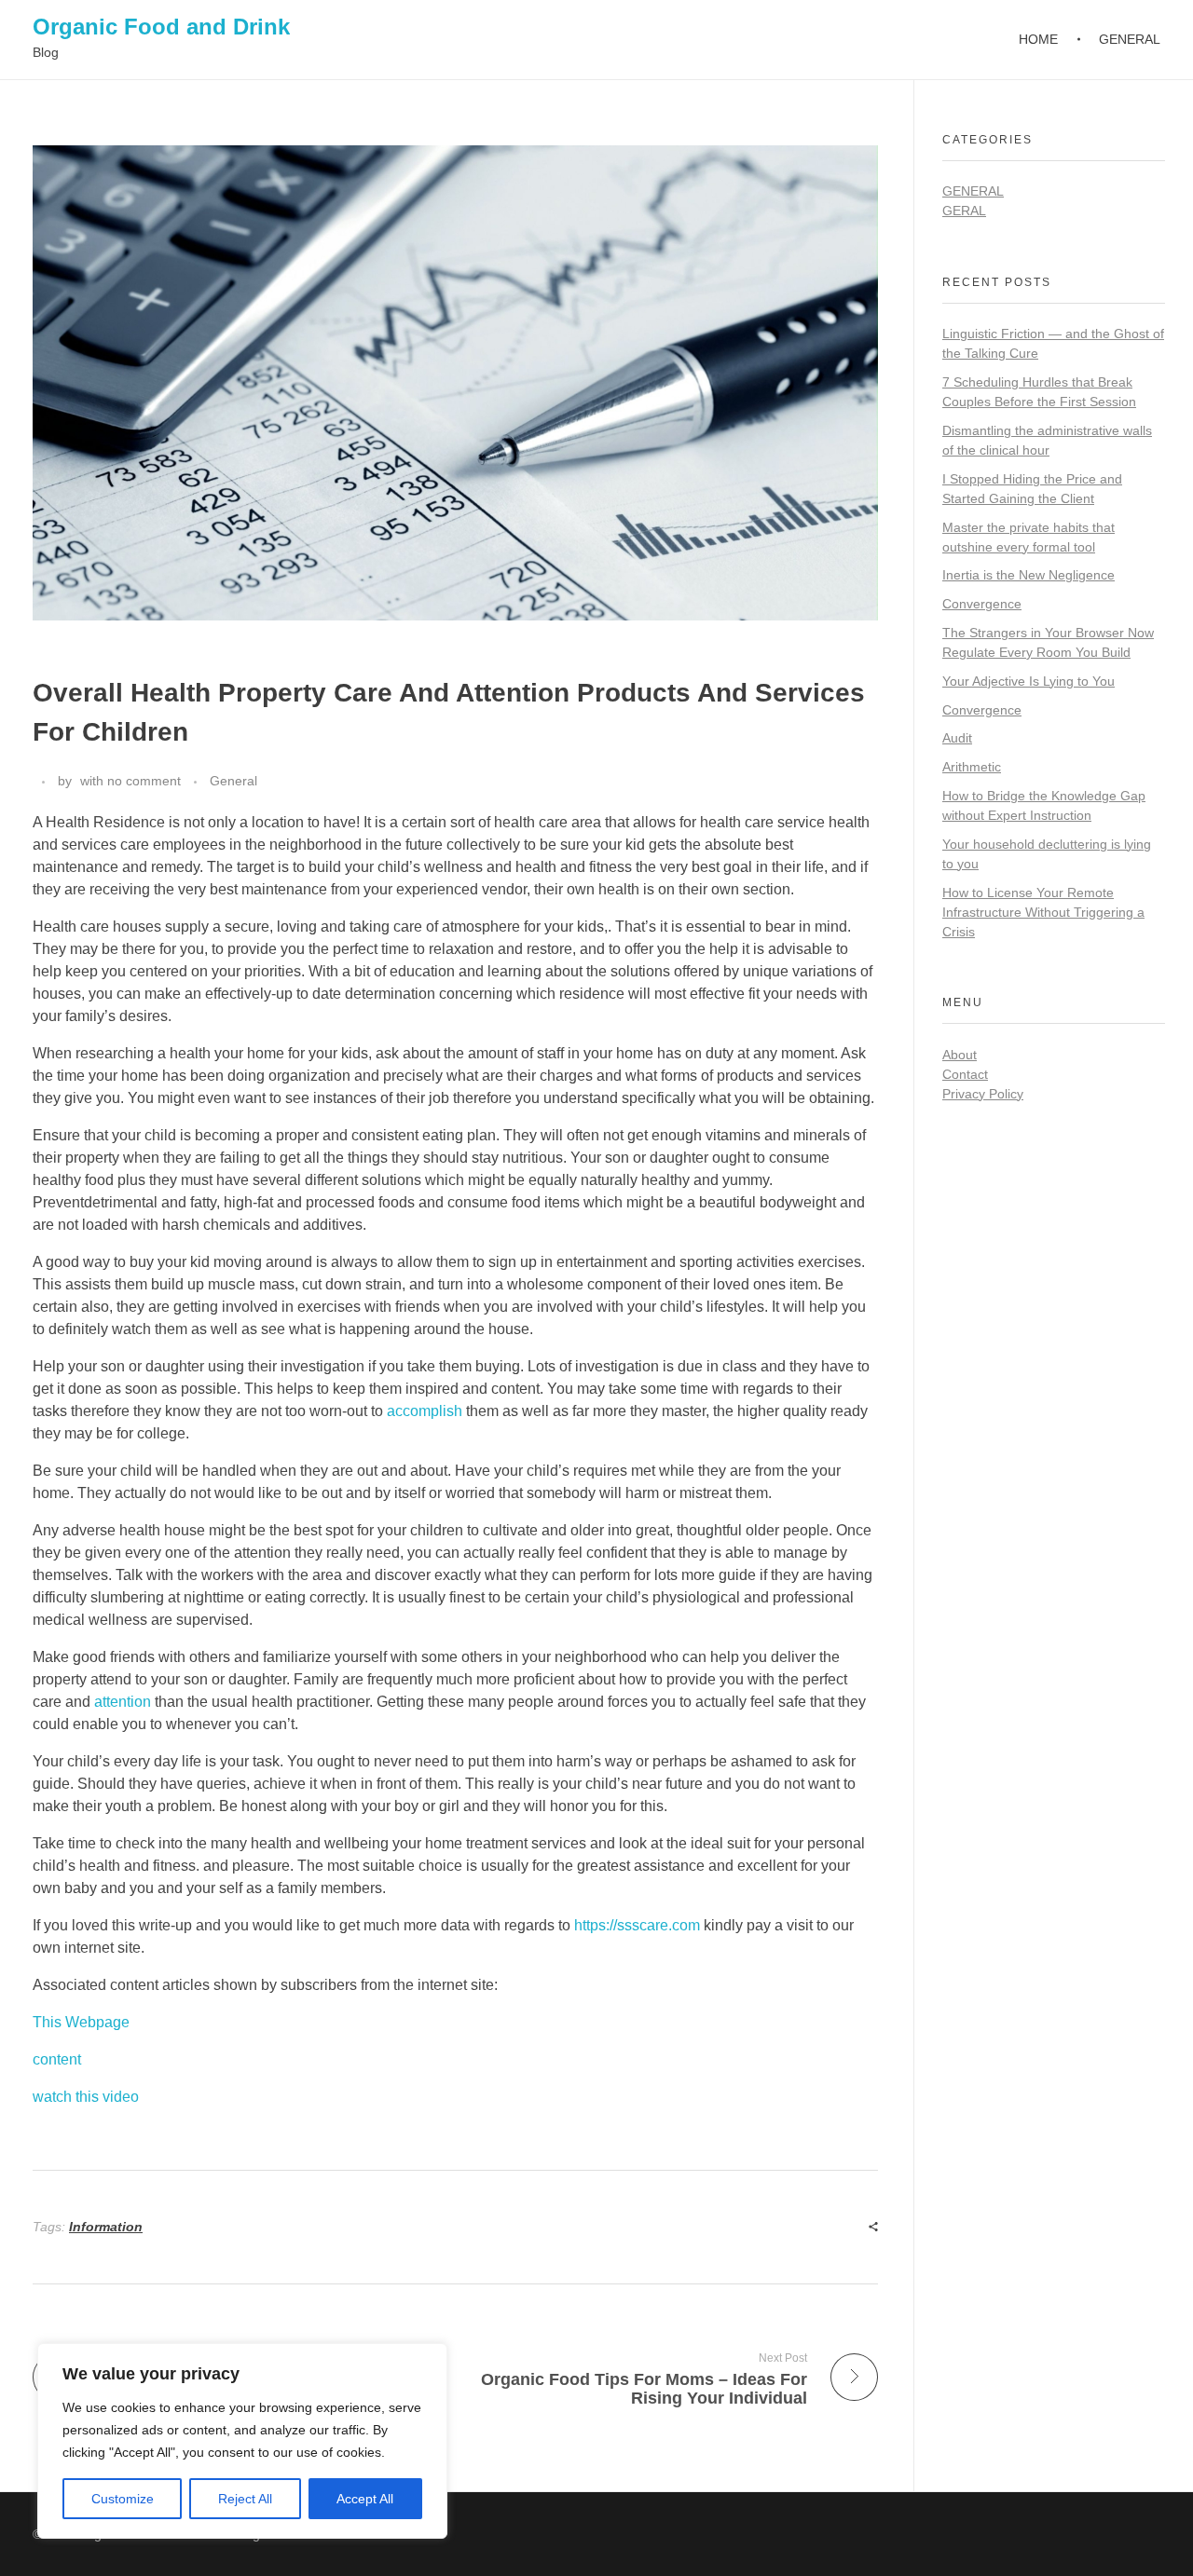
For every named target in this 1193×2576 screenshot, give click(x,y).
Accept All (365, 2499)
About (960, 1055)
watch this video (86, 2097)
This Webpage (81, 2022)
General (233, 781)
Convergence (982, 604)
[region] (242, 2441)
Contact (965, 1074)
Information (106, 2227)
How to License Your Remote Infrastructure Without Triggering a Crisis (1043, 912)
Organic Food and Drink (161, 27)
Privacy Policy (983, 1094)
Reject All (245, 2499)
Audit (957, 738)
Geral (964, 211)
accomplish (425, 1411)
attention (123, 1702)
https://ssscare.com (637, 1925)
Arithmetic (972, 767)
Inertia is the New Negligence (1028, 575)
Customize (123, 2499)
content (57, 2059)
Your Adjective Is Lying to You (1028, 681)
